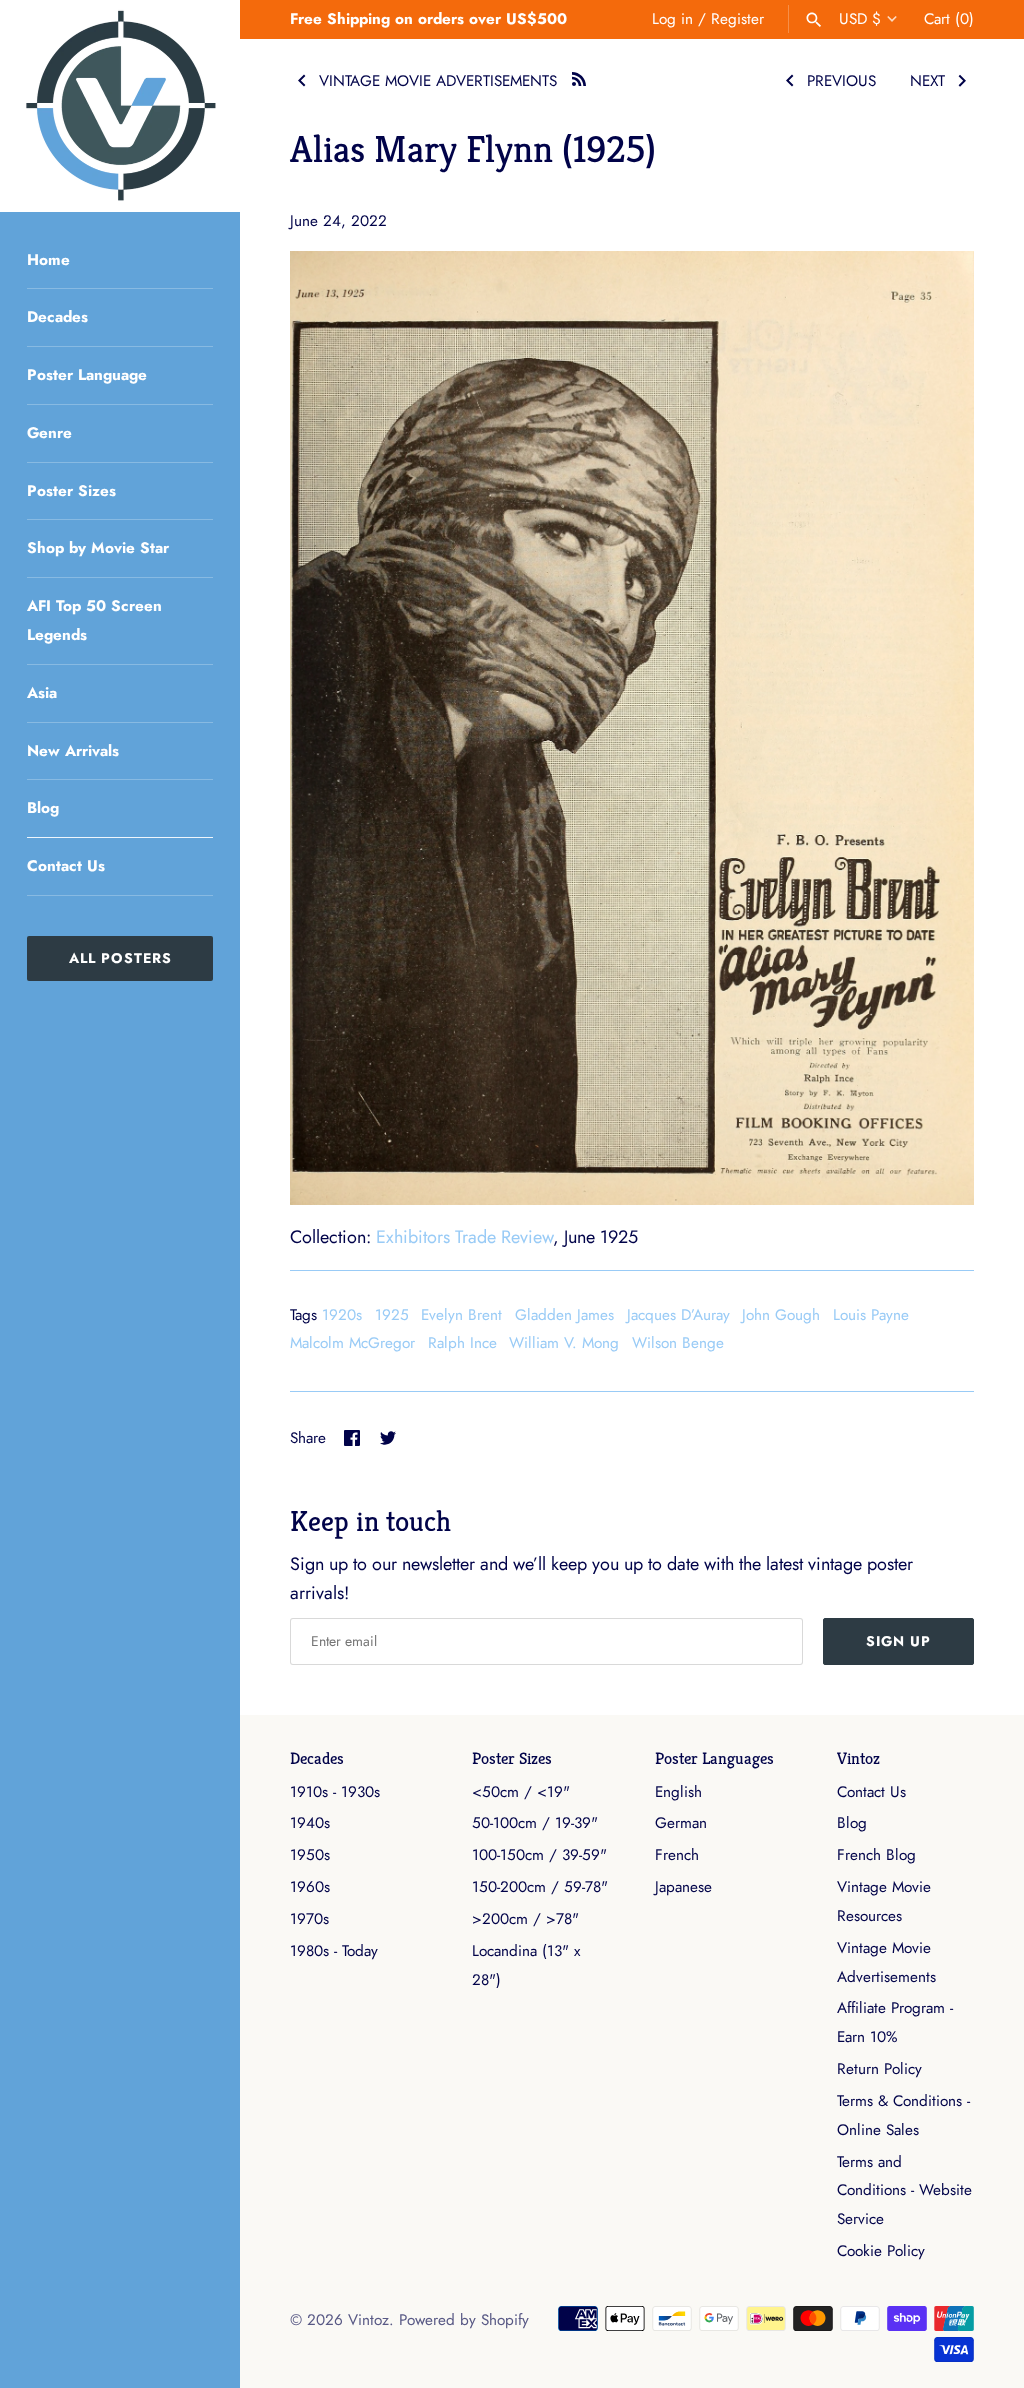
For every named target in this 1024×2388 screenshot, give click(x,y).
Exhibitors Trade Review (464, 1237)
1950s (310, 1855)
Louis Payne (871, 1315)
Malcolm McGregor (352, 1343)
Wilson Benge (678, 1343)
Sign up (898, 1641)
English (678, 1792)
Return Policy (879, 2069)
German (681, 1823)
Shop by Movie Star (98, 548)
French (677, 1855)
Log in (672, 19)
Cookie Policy (881, 2251)
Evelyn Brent (461, 1315)
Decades (57, 317)
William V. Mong (564, 1343)
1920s (342, 1315)
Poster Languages (714, 1758)
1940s (310, 1823)
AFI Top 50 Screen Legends (94, 620)
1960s (310, 1887)
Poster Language (87, 375)
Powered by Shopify (464, 2320)
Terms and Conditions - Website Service (904, 2191)
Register (737, 19)
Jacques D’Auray (678, 1315)
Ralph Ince (462, 1343)
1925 (392, 1315)
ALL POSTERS (120, 958)
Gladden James (564, 1315)
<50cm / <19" (521, 1792)
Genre (49, 433)
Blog (43, 808)
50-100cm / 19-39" (535, 1823)
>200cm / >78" (525, 1919)
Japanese (683, 1887)
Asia (42, 693)
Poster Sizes (71, 491)
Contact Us (66, 866)
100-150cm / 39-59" (539, 1855)
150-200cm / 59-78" (540, 1887)
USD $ (860, 19)
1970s (309, 1919)
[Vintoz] (120, 106)
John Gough (781, 1315)
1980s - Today (334, 1951)
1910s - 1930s (335, 1792)
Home (48, 260)
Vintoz (858, 1758)
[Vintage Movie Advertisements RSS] (579, 76)
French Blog (876, 1855)
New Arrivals (73, 751)
